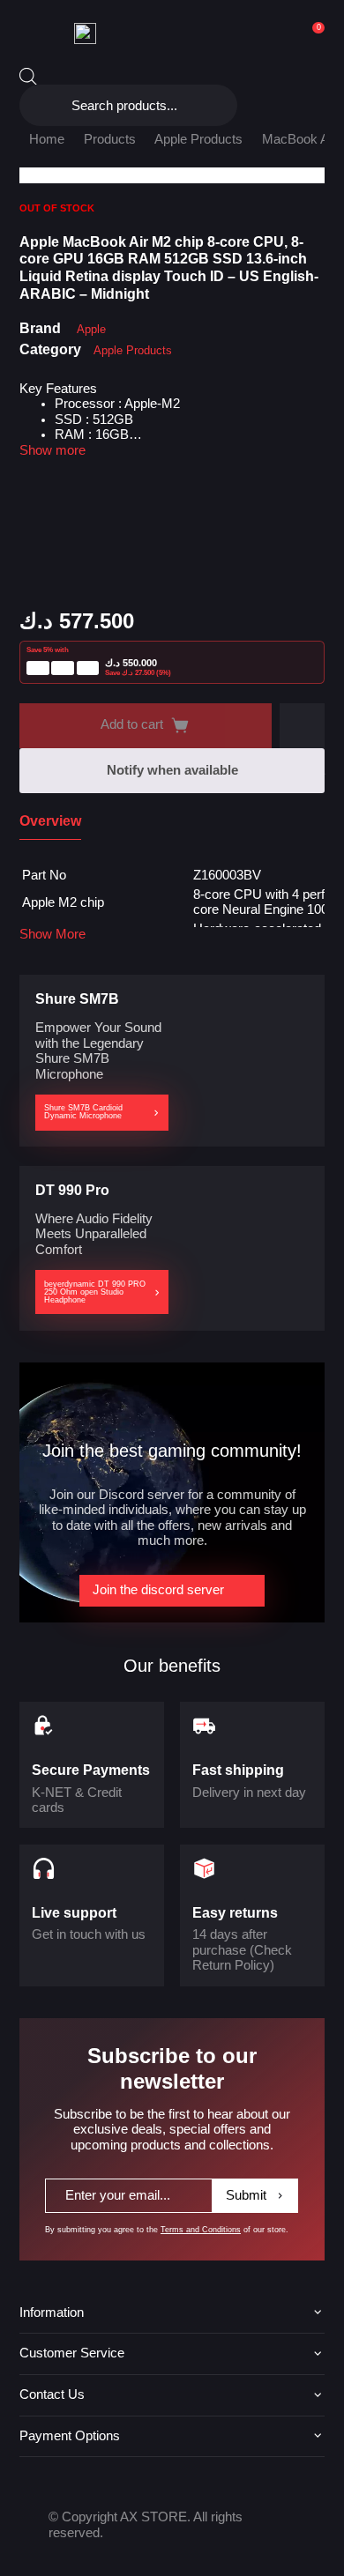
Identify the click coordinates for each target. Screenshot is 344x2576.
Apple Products (198, 139)
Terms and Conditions (201, 2230)
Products (110, 139)
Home (47, 139)
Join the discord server (158, 1590)
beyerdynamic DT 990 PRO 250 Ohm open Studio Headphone (95, 1292)
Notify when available (172, 770)
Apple (91, 329)
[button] (302, 726)
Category (50, 349)
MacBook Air (299, 139)
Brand (40, 328)
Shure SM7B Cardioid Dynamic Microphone (83, 1112)
